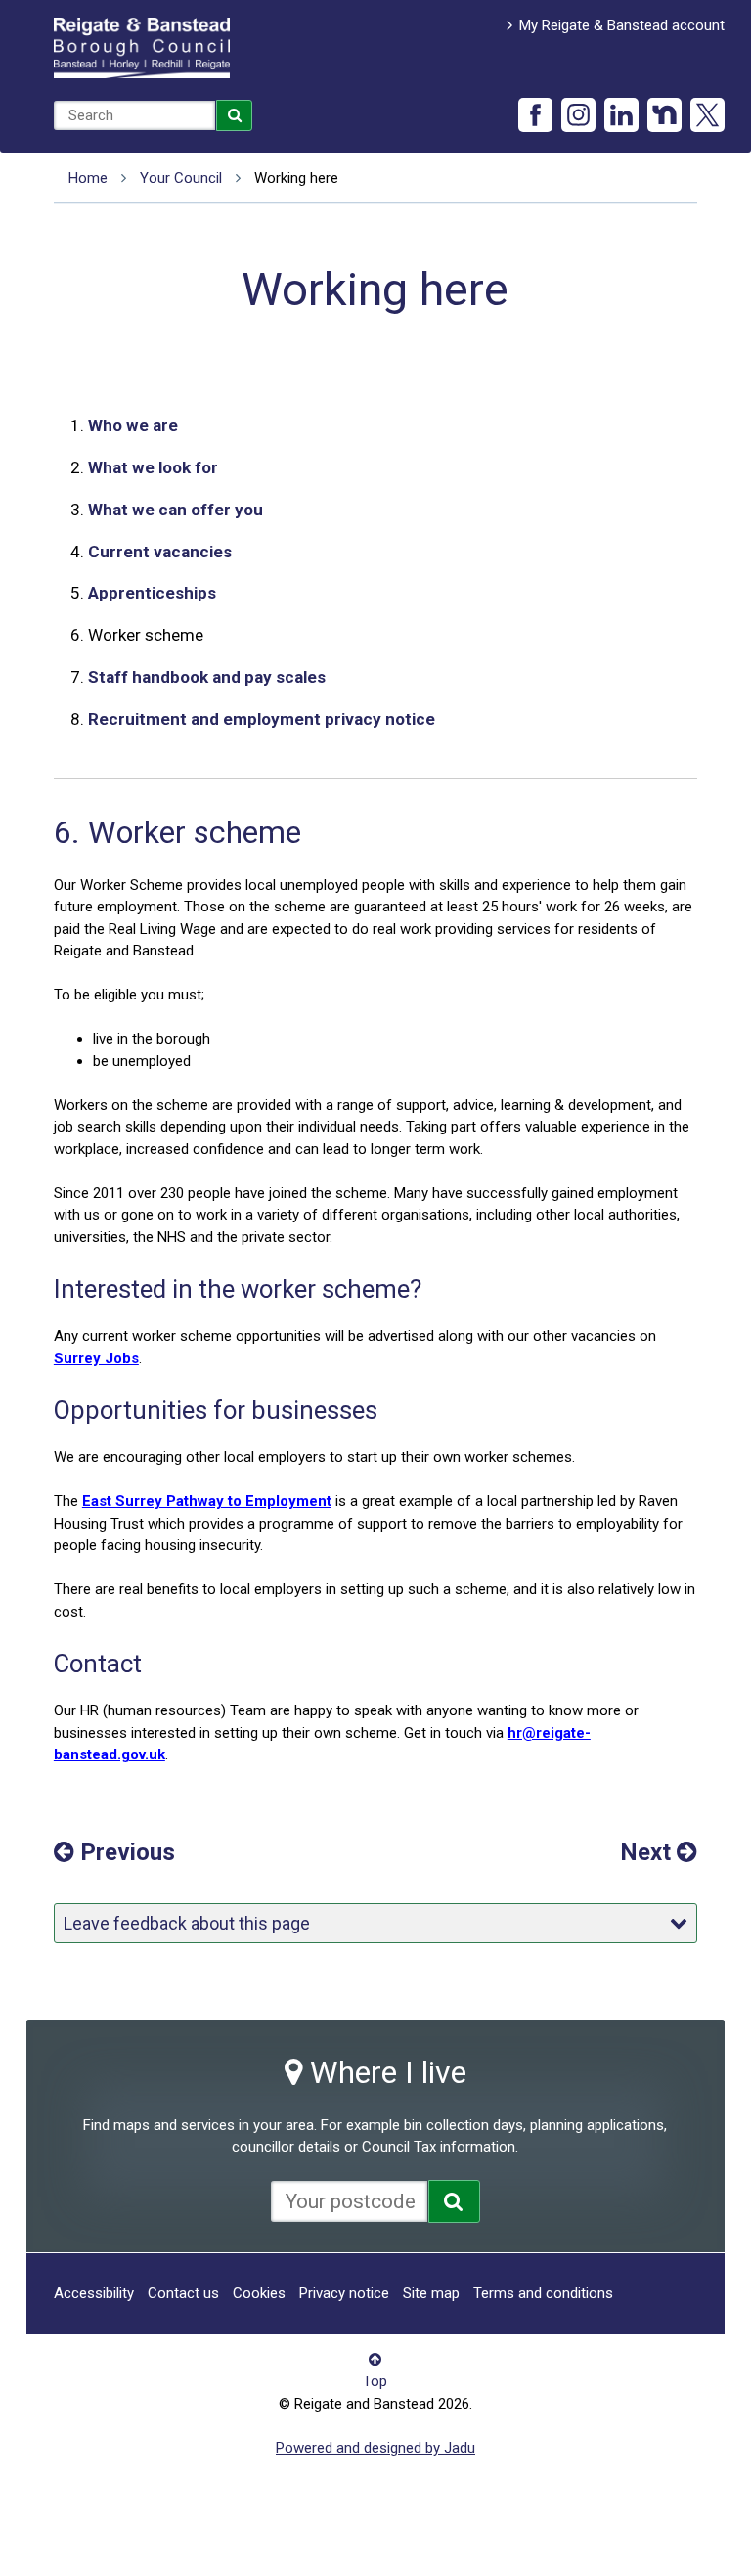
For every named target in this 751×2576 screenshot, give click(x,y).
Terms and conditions (543, 2293)
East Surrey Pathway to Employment (207, 1501)
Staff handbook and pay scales (207, 677)
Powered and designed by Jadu (375, 2448)
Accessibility (94, 2293)
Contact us (183, 2293)
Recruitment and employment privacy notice (262, 719)
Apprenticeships (152, 593)
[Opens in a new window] (454, 2201)
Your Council (181, 178)
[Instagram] (578, 115)
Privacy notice (344, 2293)
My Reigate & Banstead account (622, 25)
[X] (707, 115)
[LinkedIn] (621, 115)
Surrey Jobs (96, 1358)
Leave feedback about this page (187, 1923)
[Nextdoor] (664, 115)
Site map (431, 2293)
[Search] (235, 115)
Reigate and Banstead (142, 48)
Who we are (133, 425)
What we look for (153, 467)
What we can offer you (176, 510)
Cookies (259, 2293)
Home (88, 178)
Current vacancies (160, 552)
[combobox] (134, 115)
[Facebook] (535, 115)
